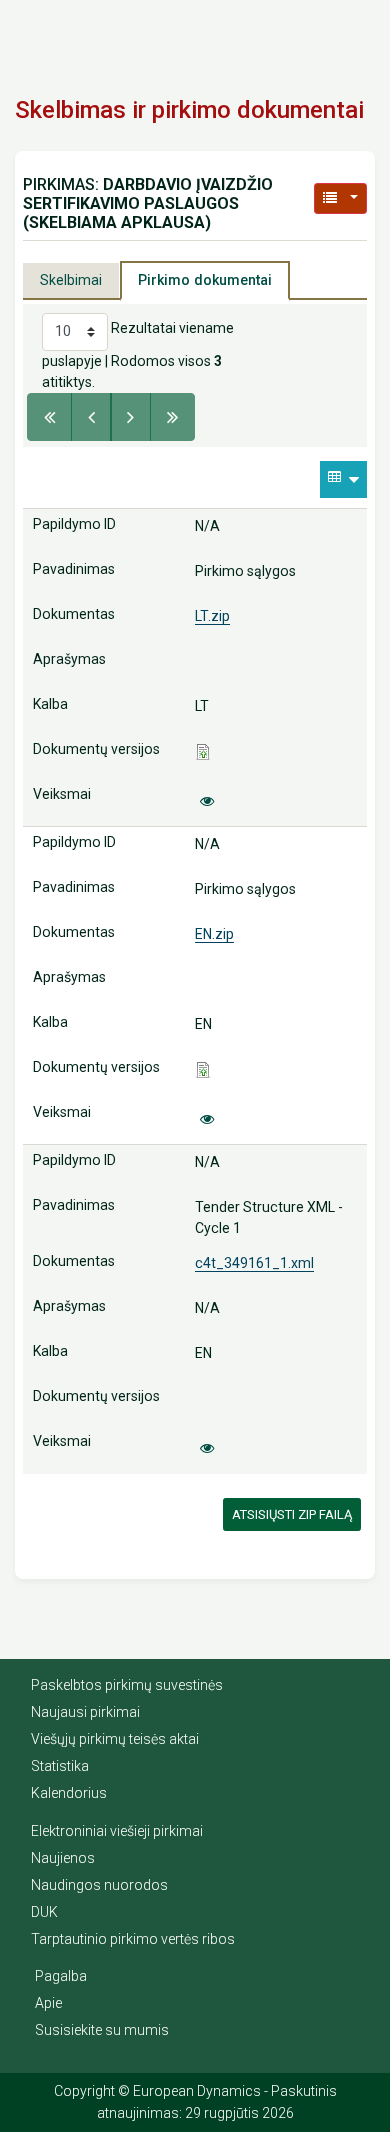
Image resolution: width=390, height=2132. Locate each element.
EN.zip (214, 934)
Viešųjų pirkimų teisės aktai (115, 1739)
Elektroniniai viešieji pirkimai (117, 1831)
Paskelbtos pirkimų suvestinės (127, 1685)
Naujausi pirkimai (85, 1712)
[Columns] (343, 479)
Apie (48, 2003)
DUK (44, 1912)
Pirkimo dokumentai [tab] (205, 280)
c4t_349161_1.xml (254, 1263)
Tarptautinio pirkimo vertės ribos (133, 1939)
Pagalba (61, 1976)
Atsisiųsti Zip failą (292, 1514)
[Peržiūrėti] (207, 801)
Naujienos (63, 1858)
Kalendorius (69, 1793)
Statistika (60, 1766)
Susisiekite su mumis (102, 2030)
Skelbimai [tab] (71, 280)
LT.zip (212, 616)
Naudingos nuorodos (99, 1885)
